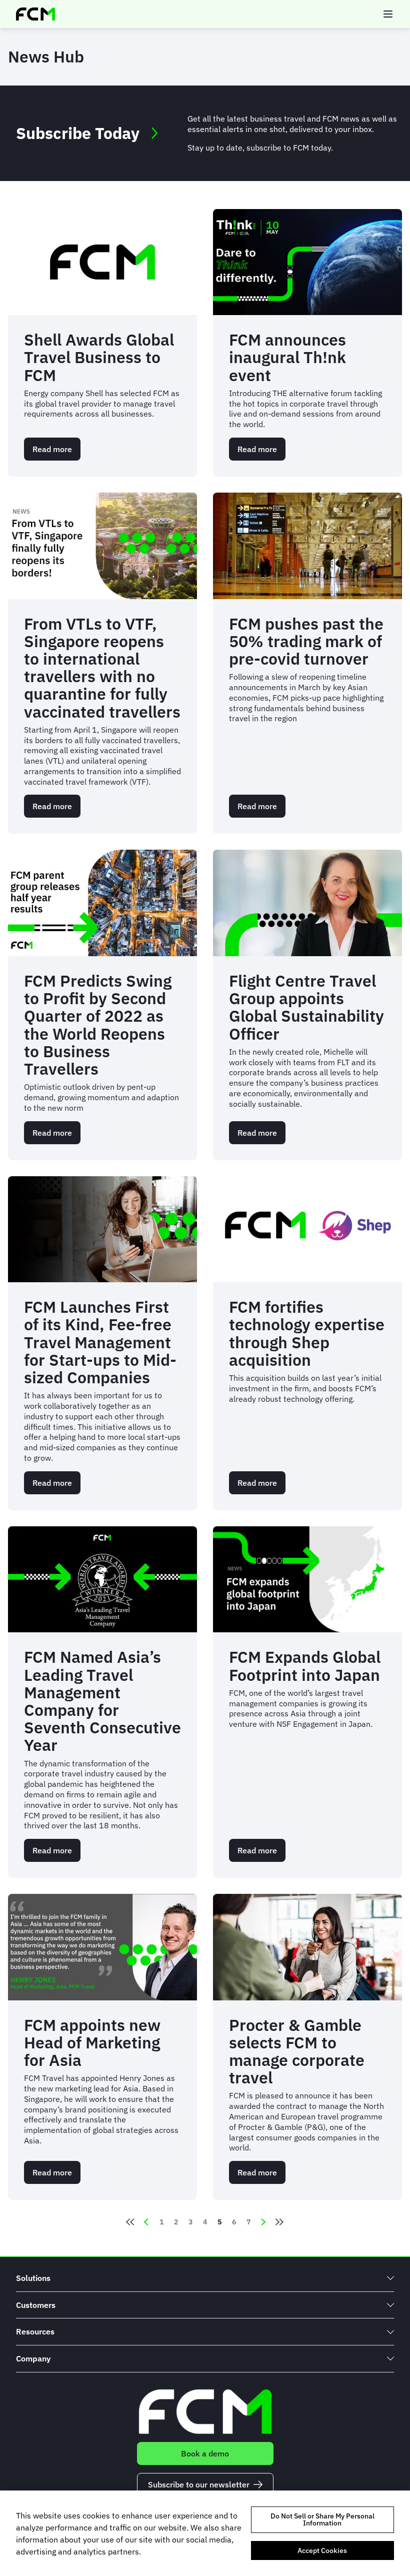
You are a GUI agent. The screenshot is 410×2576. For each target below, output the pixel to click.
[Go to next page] (263, 2222)
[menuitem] (205, 2278)
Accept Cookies (322, 2550)
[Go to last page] (281, 2222)
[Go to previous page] (146, 2222)
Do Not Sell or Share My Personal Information (322, 2519)
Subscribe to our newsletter (199, 2484)
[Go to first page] (128, 2222)
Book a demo (205, 2453)
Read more (56, 452)
